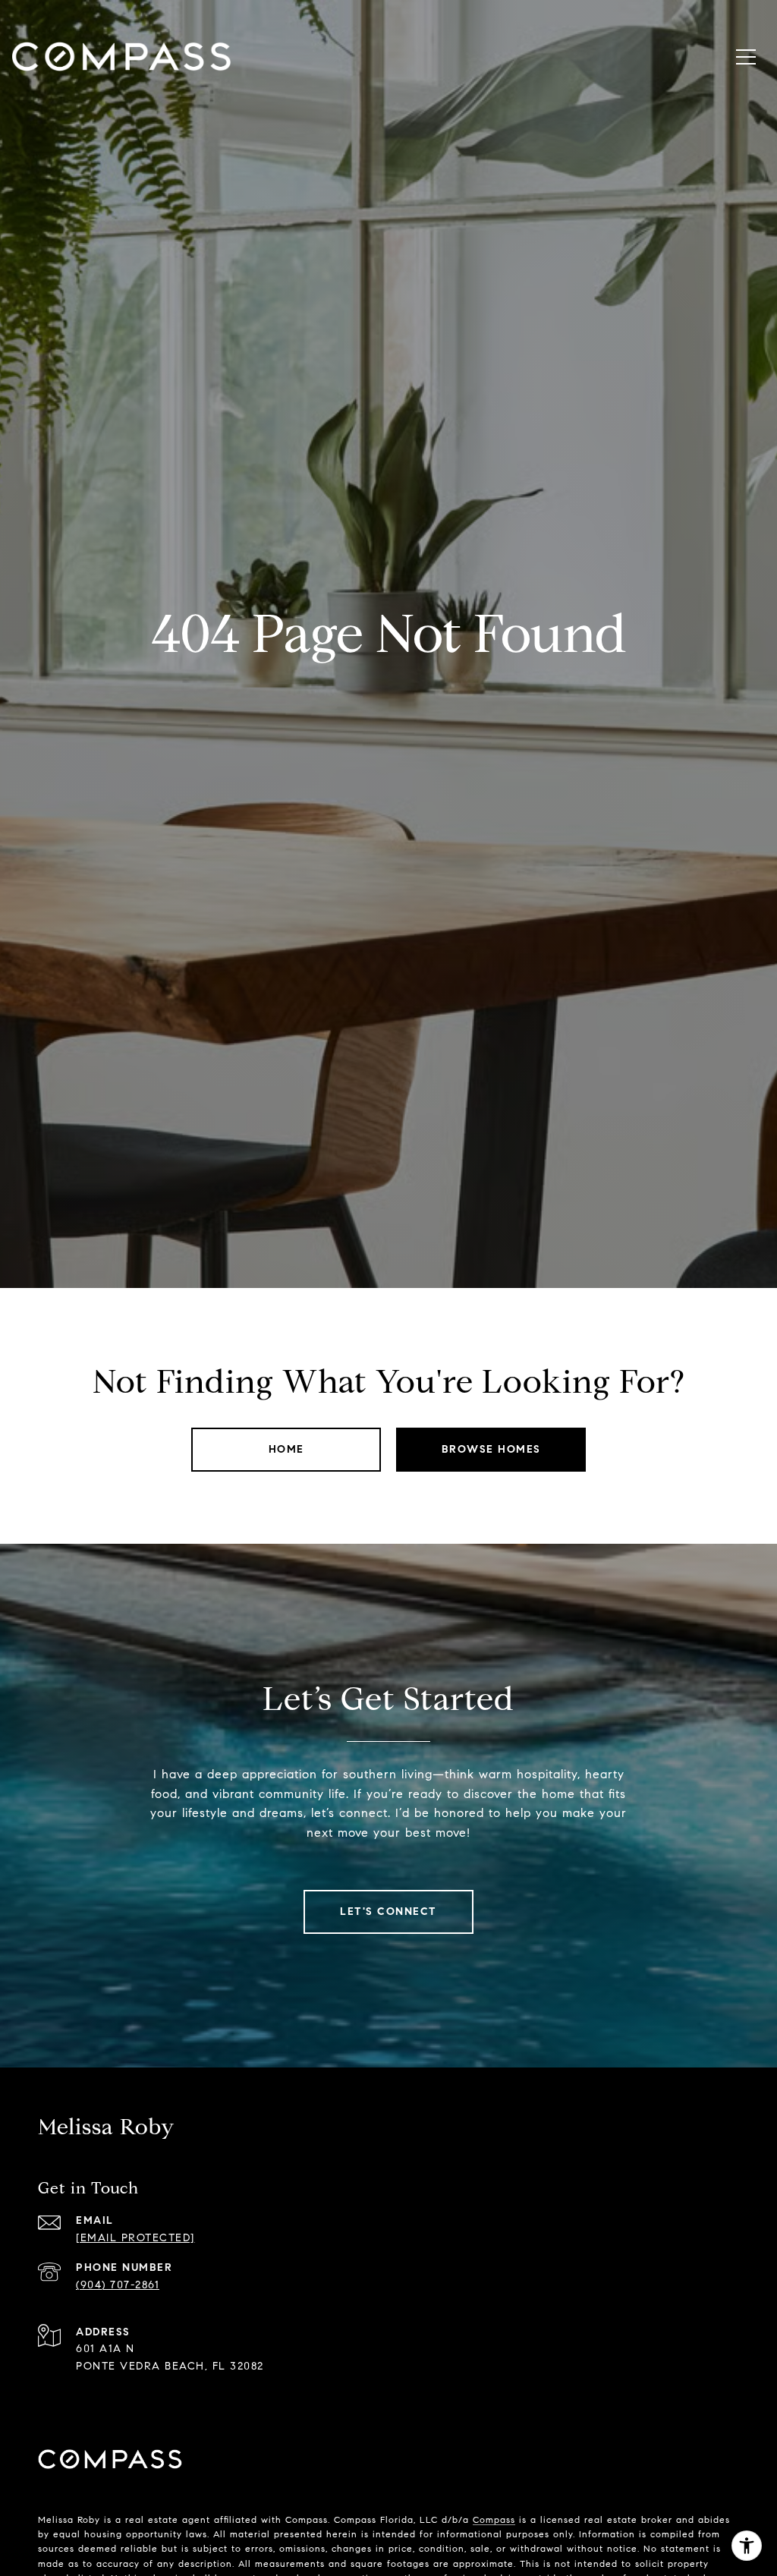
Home (286, 1449)
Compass (494, 2519)
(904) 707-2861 (118, 2285)
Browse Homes (491, 1449)
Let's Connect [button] (388, 1912)
